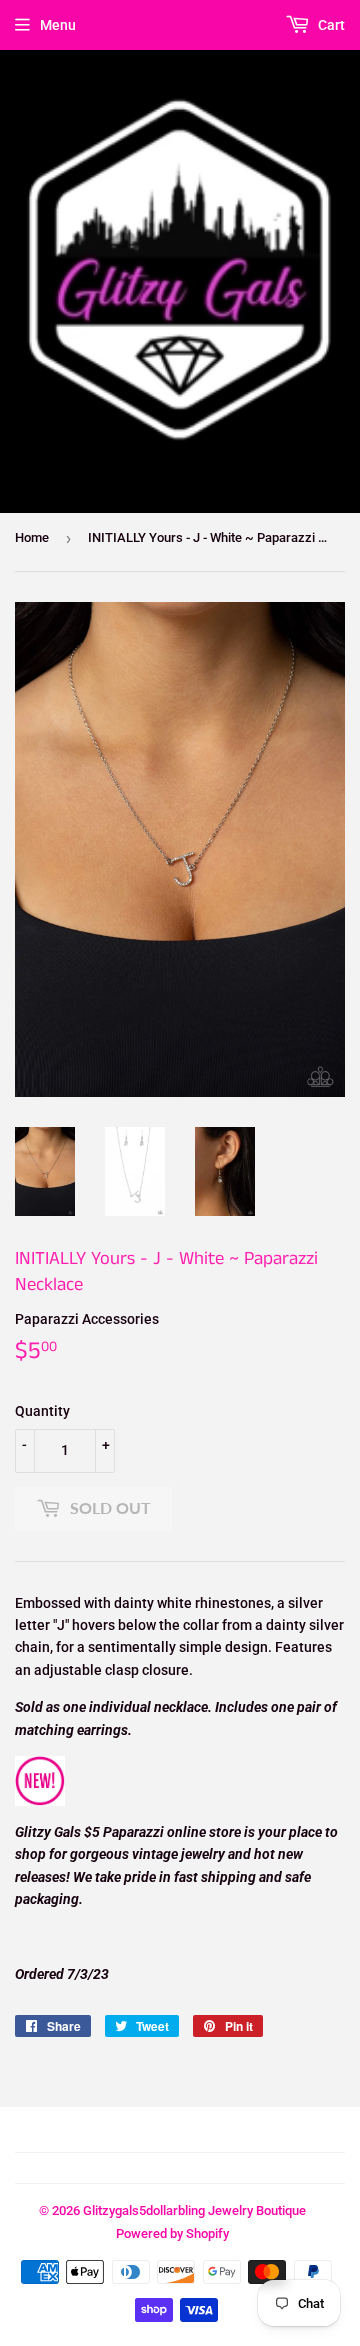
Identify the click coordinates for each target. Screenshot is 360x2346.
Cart (330, 25)
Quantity (42, 1411)
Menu (58, 25)
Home (32, 537)
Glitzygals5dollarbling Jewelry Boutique (194, 2210)
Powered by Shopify (172, 2233)
